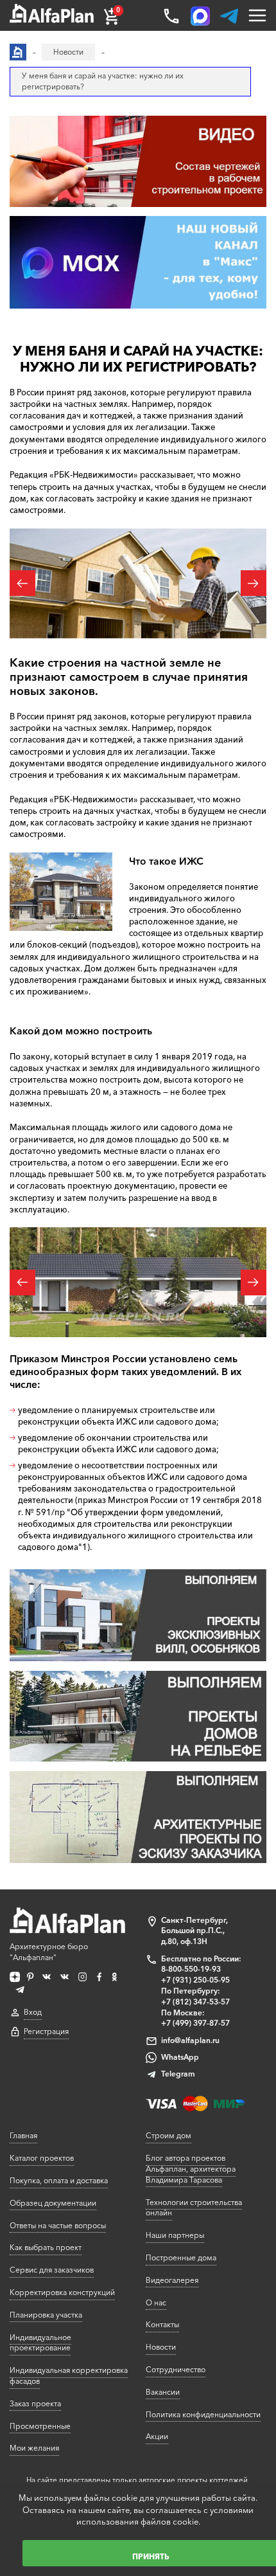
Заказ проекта (35, 2403)
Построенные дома (181, 2257)
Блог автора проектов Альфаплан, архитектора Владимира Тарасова (191, 2169)
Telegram (178, 2074)
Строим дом (168, 2135)
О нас (156, 2302)
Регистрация (46, 2031)
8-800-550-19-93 (191, 1969)
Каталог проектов (42, 2158)
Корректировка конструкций (62, 2292)
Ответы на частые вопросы (58, 2225)
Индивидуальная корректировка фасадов (69, 2375)
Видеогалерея (172, 2280)
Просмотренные (40, 2426)
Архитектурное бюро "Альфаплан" (49, 1952)
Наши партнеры (175, 2235)
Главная (23, 2135)
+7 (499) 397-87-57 (195, 2023)
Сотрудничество (176, 2369)
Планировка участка (46, 2315)
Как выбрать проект (46, 2247)
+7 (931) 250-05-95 (195, 1980)
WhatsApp (180, 2057)
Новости (161, 2347)
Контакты (162, 2324)
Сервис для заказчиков (52, 2270)
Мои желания (34, 2448)
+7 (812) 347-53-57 (195, 2002)
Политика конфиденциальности (203, 2414)
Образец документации (53, 2203)
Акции (157, 2436)
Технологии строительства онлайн (194, 2208)
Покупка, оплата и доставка (59, 2180)
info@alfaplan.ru (190, 2040)
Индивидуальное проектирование (40, 2343)
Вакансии (163, 2392)
